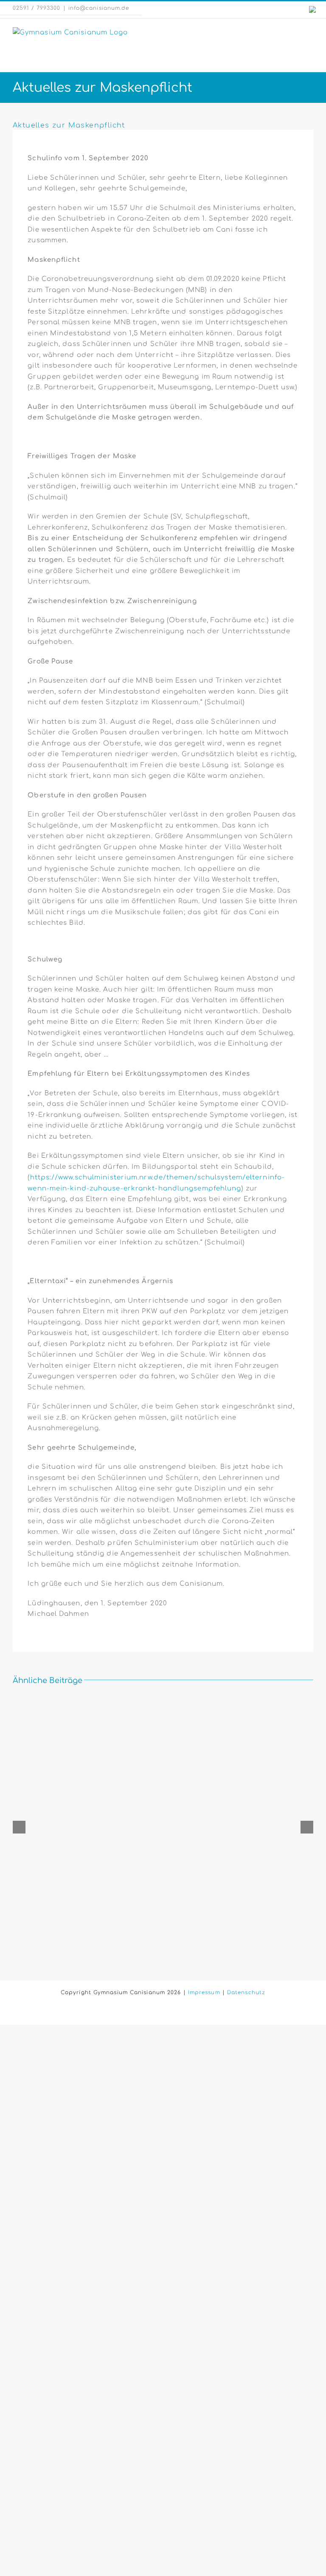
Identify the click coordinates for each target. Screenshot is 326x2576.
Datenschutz (246, 1992)
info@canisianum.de (99, 8)
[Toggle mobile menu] (310, 32)
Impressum (204, 1992)
